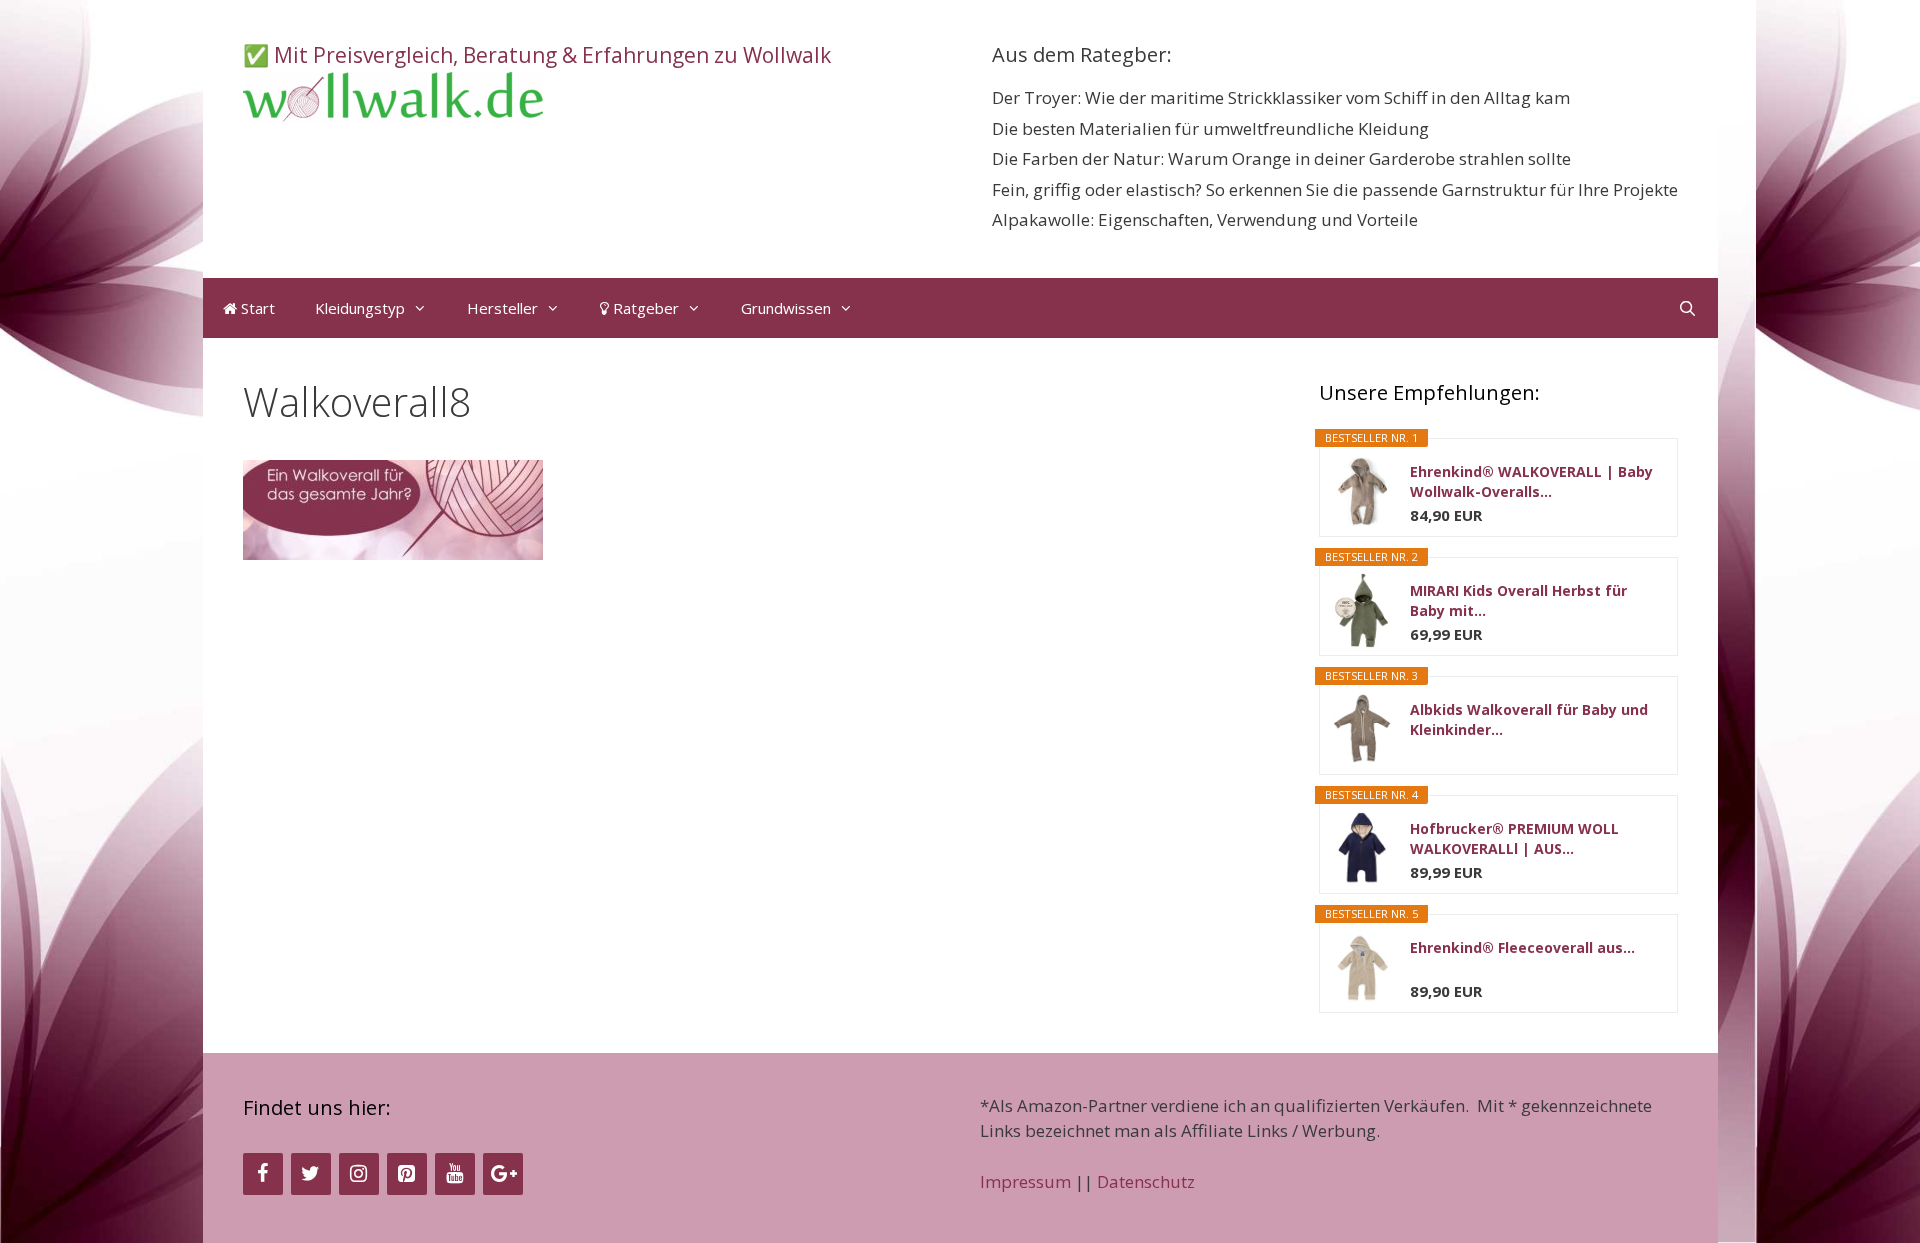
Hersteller (502, 308)
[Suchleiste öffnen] (1687, 308)
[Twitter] (311, 1174)
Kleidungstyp (360, 308)
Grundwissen (786, 308)
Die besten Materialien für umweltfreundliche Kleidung (1210, 128)
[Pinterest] (407, 1174)
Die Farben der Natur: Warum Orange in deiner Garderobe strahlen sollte (1281, 158)
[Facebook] (263, 1174)
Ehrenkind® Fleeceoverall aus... (1522, 947)
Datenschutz (1146, 1181)
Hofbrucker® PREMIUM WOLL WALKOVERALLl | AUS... (1514, 838)
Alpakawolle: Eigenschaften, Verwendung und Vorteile (1205, 219)
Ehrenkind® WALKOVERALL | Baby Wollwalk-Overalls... (1531, 481)
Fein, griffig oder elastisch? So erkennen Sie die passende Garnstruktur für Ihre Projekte (1335, 189)
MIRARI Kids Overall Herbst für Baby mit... (1518, 600)
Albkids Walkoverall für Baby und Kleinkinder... (1529, 719)
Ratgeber (644, 308)
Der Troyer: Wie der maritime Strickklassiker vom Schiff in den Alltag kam (1281, 97)
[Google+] (503, 1174)
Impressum (1025, 1181)
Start (256, 308)
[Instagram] (359, 1174)
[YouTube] (455, 1174)
